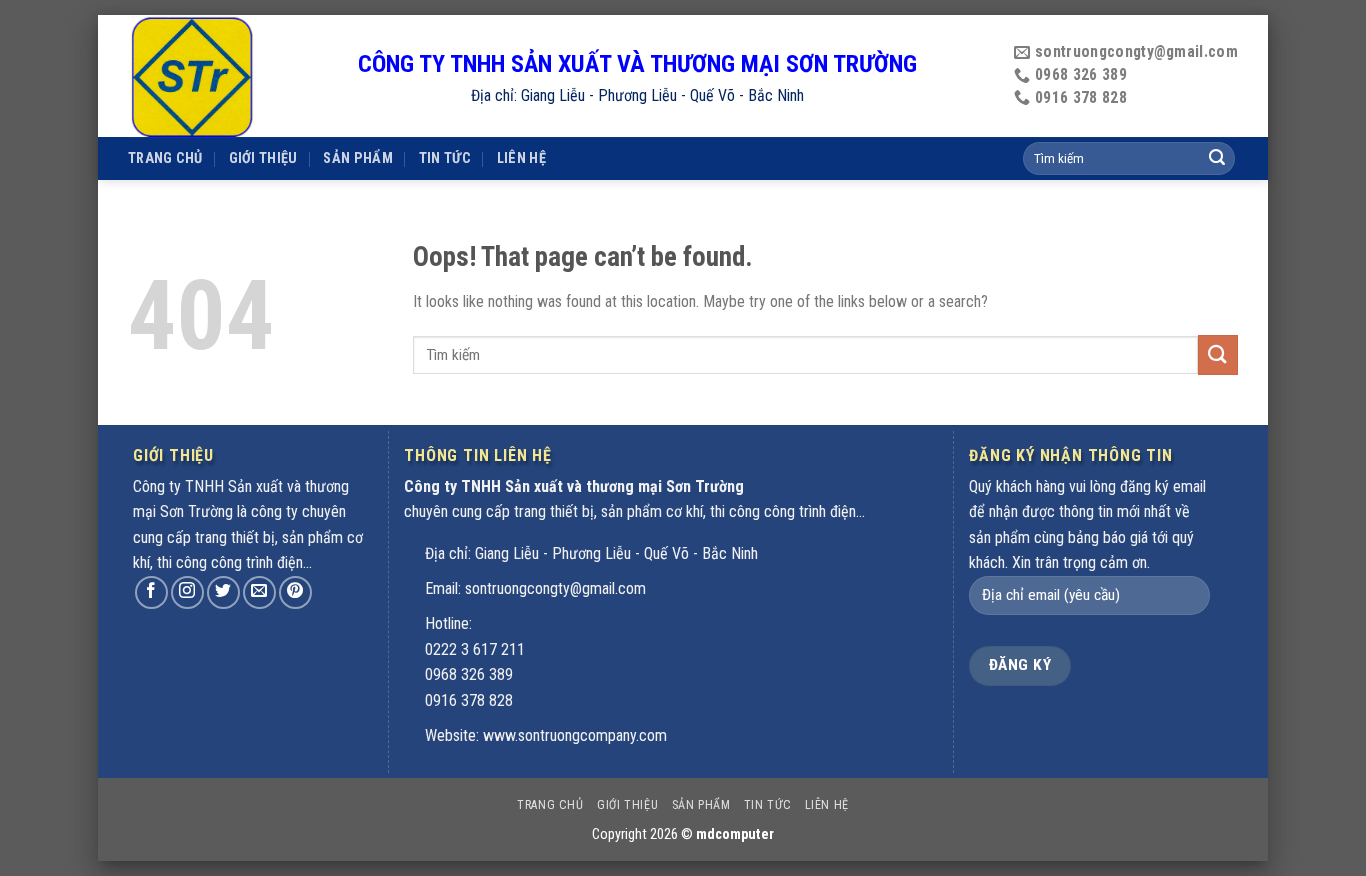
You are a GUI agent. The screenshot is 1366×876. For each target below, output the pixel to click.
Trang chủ (165, 158)
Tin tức (445, 158)
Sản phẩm (357, 158)
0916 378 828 (469, 700)
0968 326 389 (469, 674)
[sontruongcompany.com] (228, 76)
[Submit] (1218, 354)
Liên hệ (521, 158)
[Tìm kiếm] (1217, 159)
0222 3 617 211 (475, 649)
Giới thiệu (263, 158)
